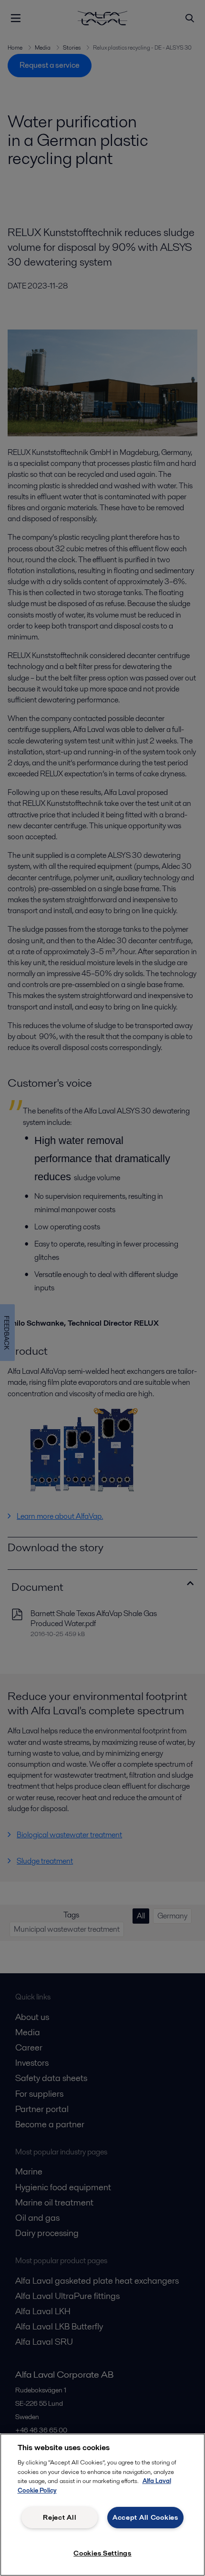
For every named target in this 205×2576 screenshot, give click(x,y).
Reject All (60, 2517)
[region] (102, 2505)
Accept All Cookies (145, 2517)
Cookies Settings (102, 2553)
